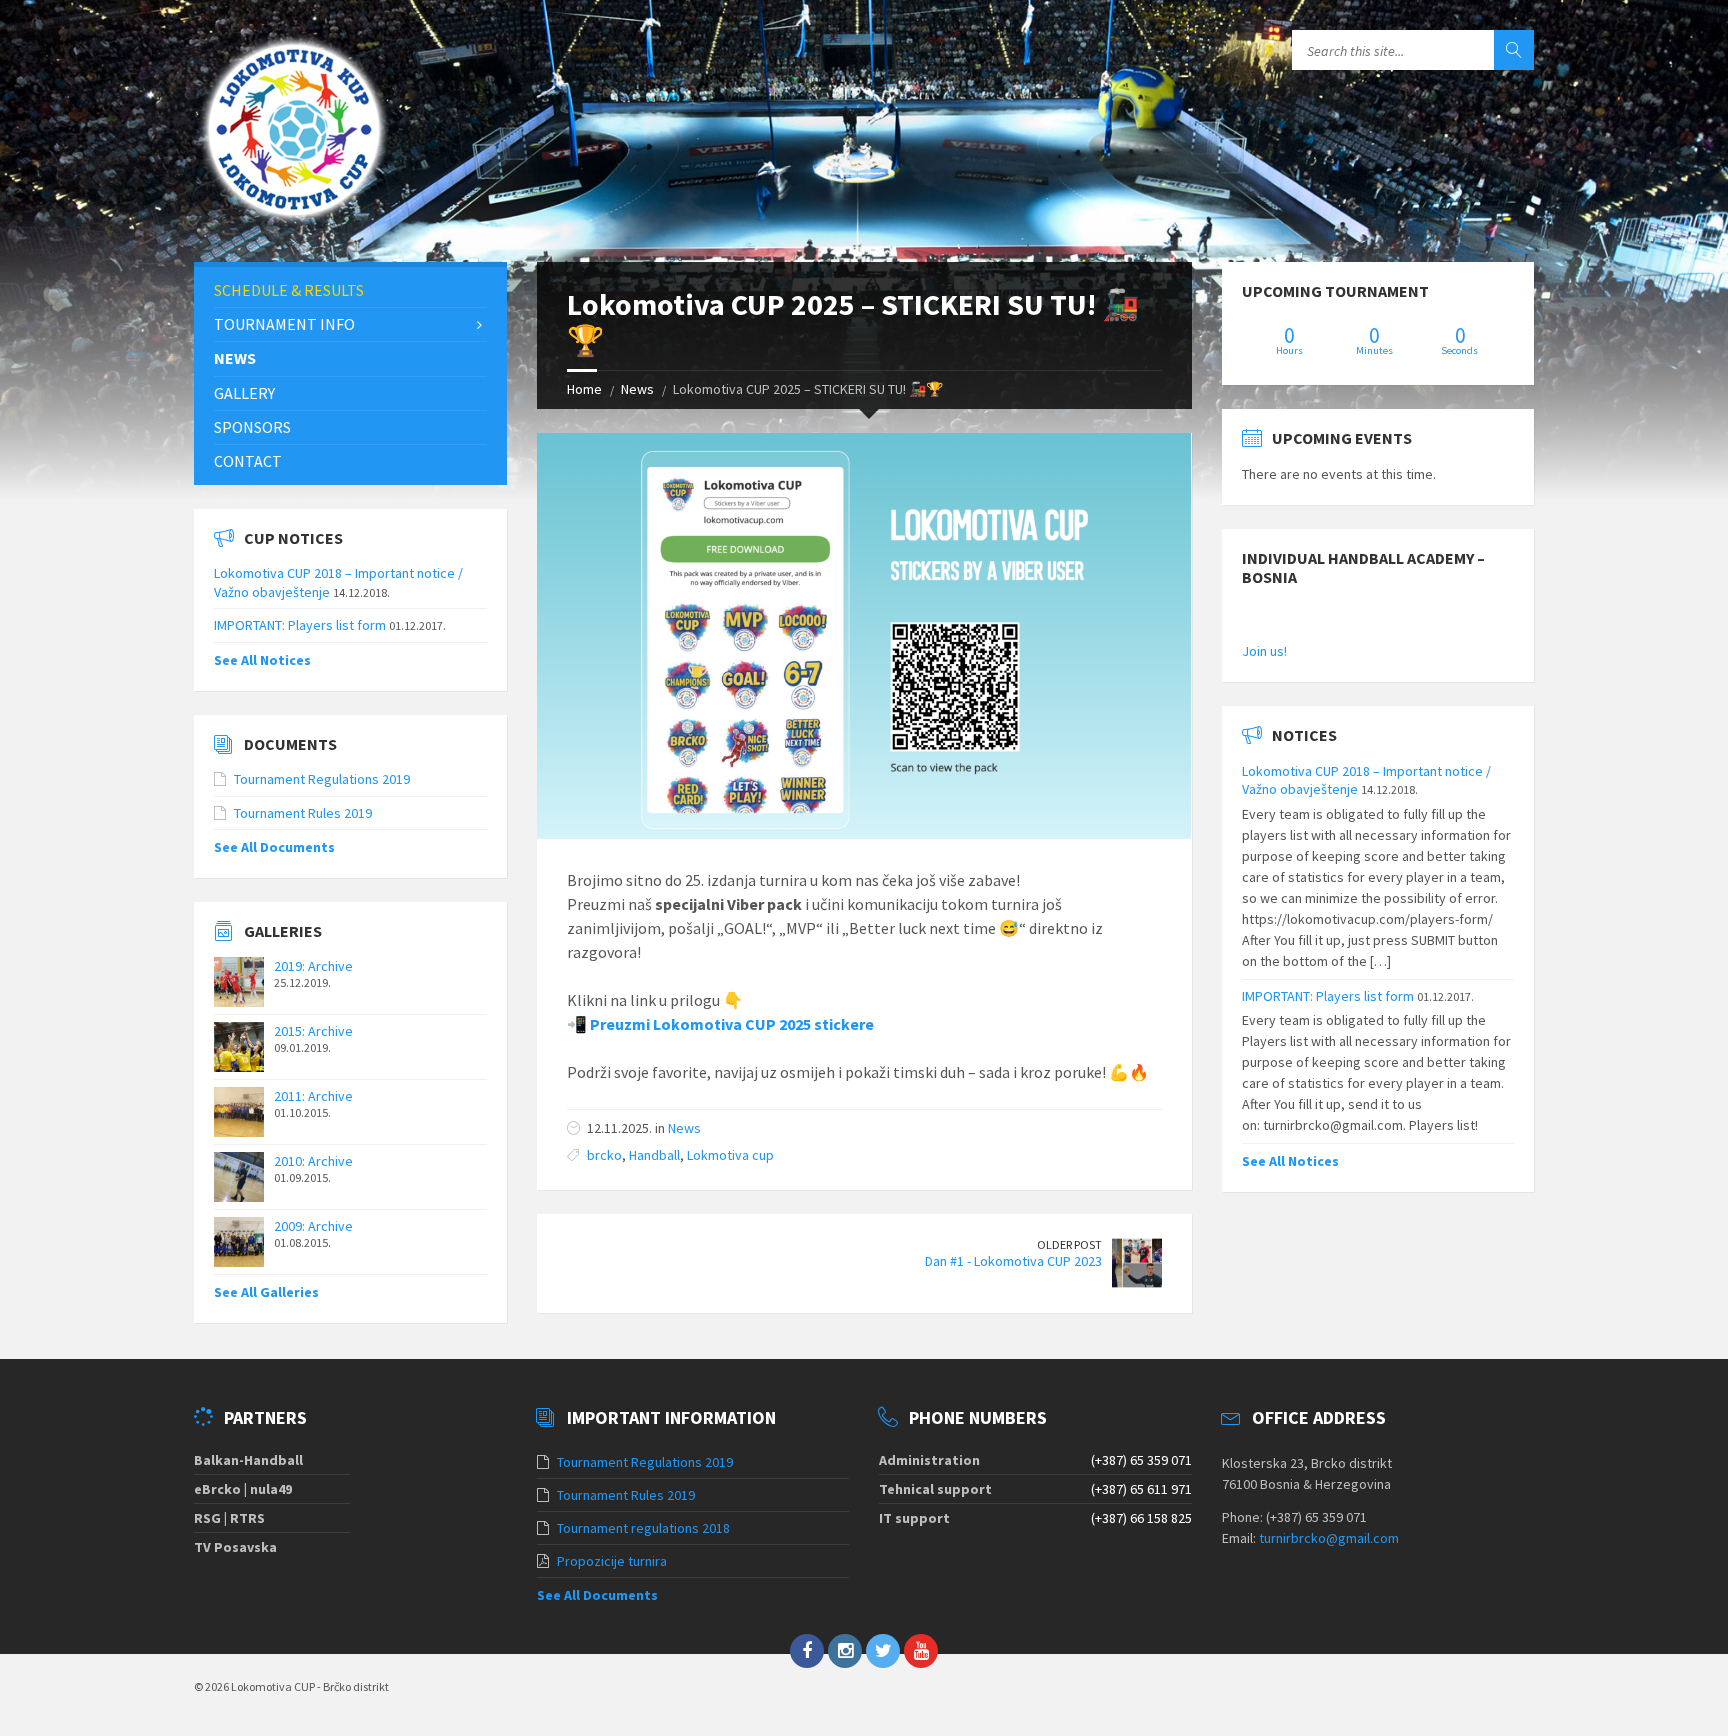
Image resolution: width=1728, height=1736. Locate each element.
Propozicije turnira (612, 1561)
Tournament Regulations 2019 (322, 779)
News (637, 389)
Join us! (1264, 651)
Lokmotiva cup (730, 1155)
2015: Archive (313, 1031)
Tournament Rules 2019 (303, 813)
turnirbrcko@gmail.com (1329, 1538)
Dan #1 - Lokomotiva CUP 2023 (1013, 1261)
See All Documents (274, 847)
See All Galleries (266, 1292)
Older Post (1069, 1244)
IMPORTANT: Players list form (300, 625)
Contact (248, 461)
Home (584, 389)
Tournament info (284, 324)
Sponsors (252, 427)
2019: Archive (313, 966)
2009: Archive (313, 1226)
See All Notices (262, 660)
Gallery (244, 393)
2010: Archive (313, 1161)
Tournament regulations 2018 (643, 1528)
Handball (654, 1155)
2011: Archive (313, 1096)
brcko (604, 1155)
